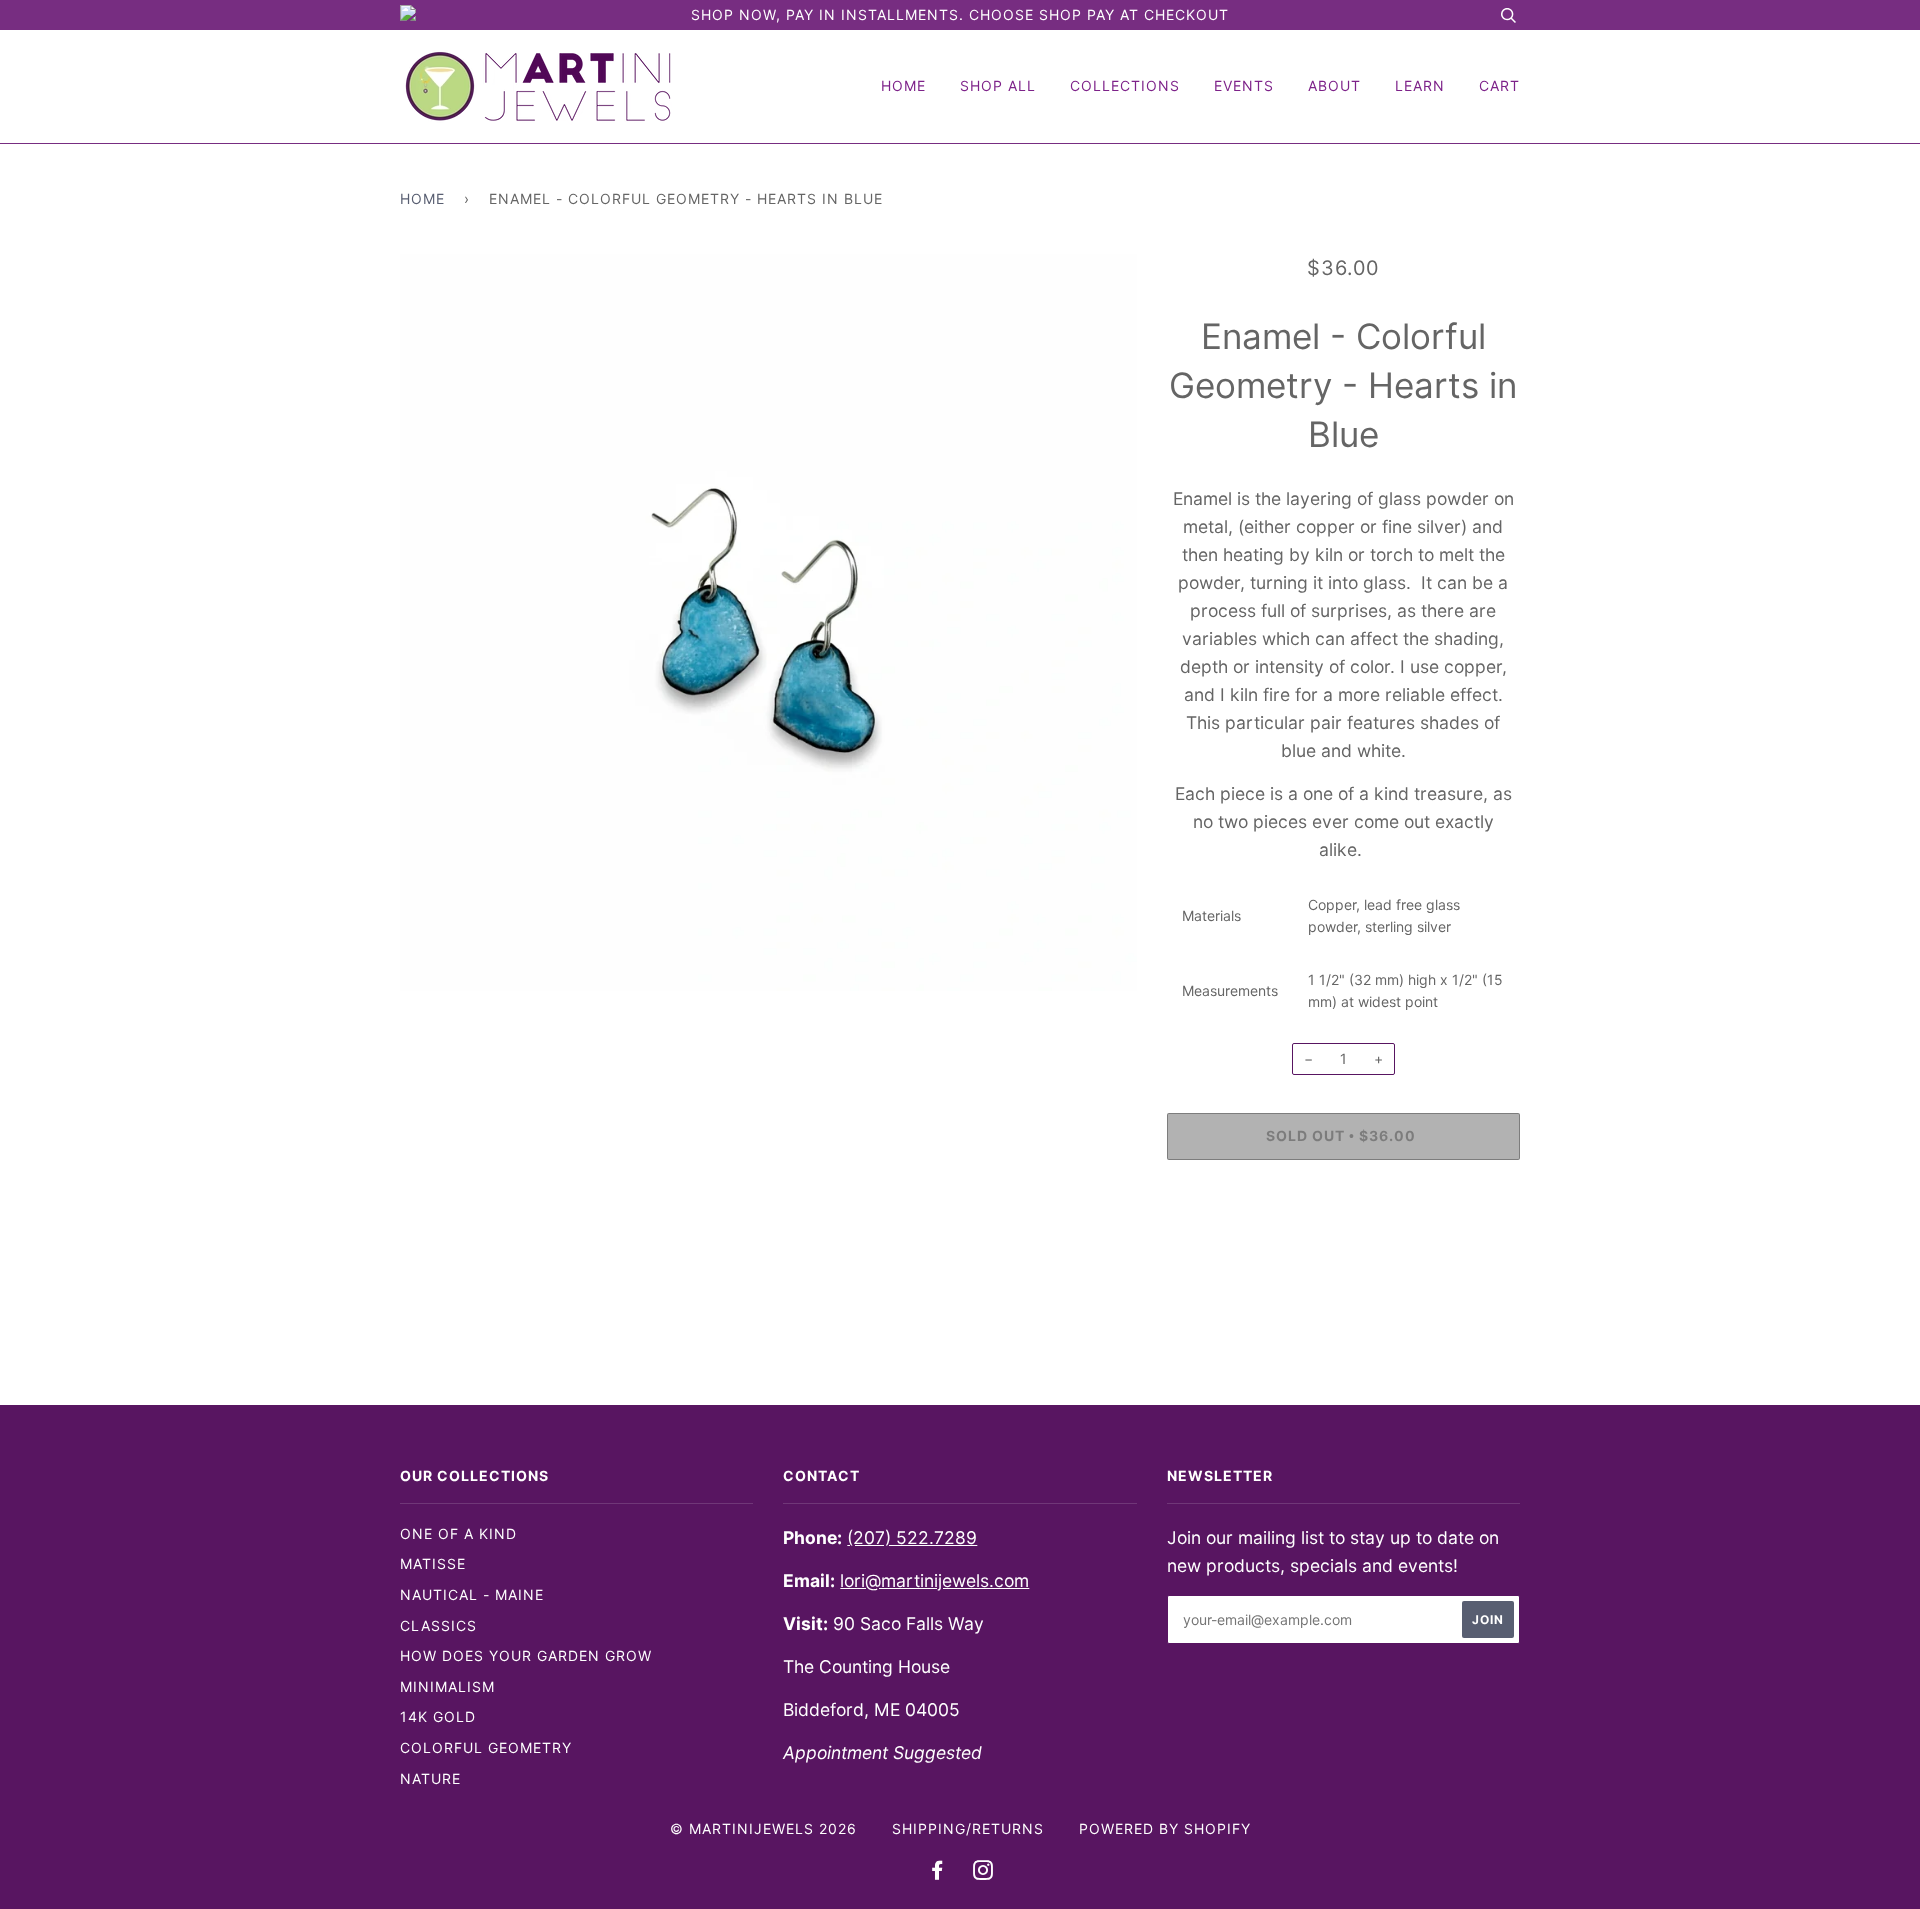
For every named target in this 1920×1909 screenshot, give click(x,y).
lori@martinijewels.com (934, 1580)
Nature (430, 1778)
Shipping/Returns (968, 1828)
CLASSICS (438, 1625)
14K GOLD (438, 1716)
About (1334, 85)
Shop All (998, 85)
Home (903, 85)
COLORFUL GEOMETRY (486, 1747)
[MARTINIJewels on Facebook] (937, 1872)
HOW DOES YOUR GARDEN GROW (526, 1655)
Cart (1499, 85)
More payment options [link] (1343, 1243)
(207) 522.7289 (912, 1537)
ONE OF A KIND (458, 1533)
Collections (1125, 85)
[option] (768, 622)
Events (1244, 85)
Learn (1420, 85)
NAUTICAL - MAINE (472, 1594)
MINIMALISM (447, 1686)
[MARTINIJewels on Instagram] (983, 1872)
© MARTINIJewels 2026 (763, 1828)
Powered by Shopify (1165, 1828)
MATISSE (433, 1563)
